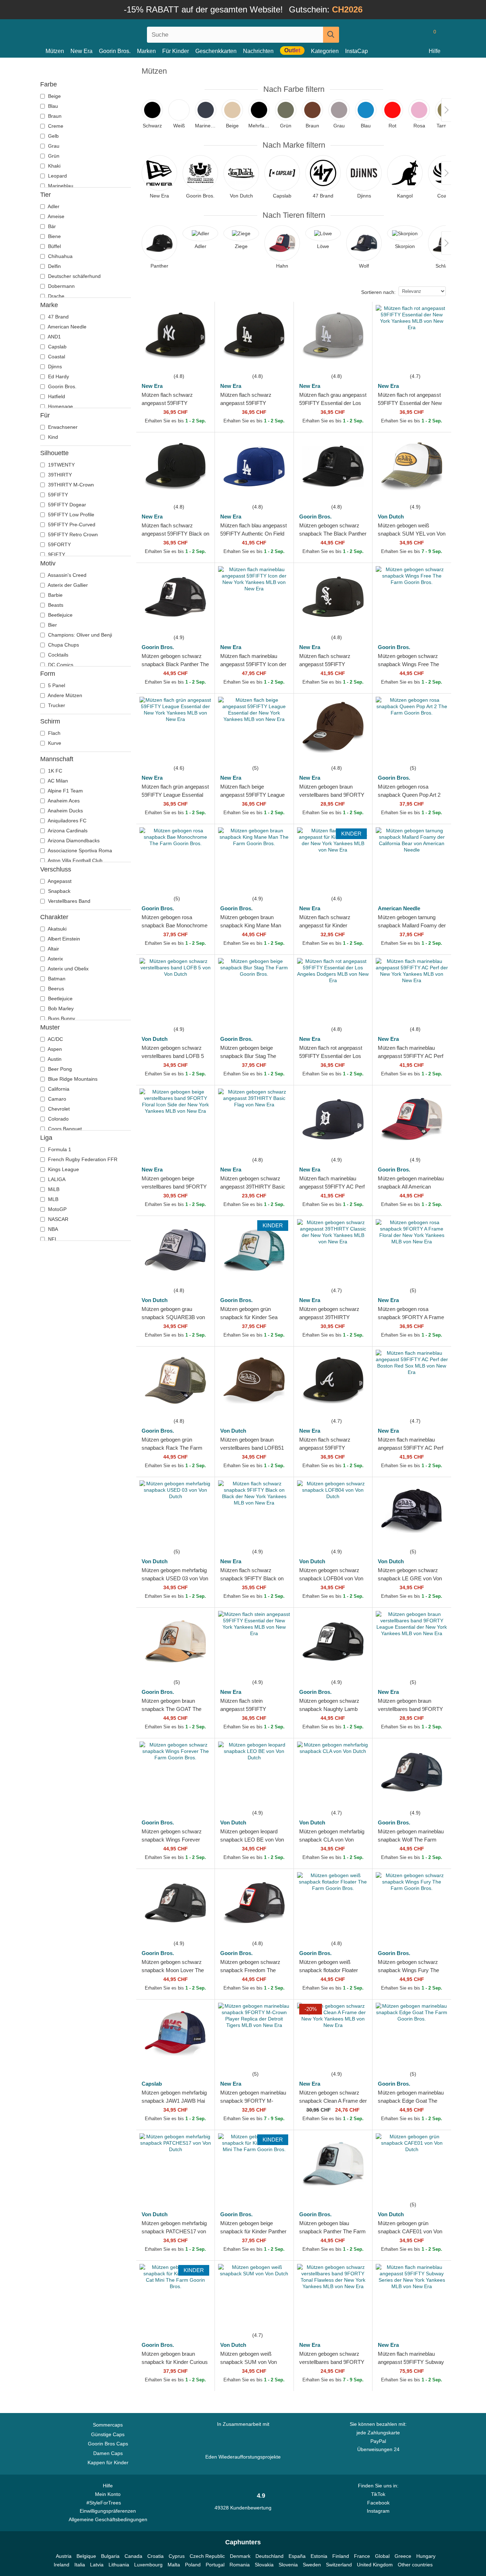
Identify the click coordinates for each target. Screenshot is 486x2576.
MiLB (53, 1189)
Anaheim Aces (63, 801)
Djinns (54, 367)
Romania (240, 2565)
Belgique (86, 2556)
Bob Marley (60, 1008)
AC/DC (55, 1039)
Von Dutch (391, 517)
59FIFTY (57, 495)
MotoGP (57, 1209)
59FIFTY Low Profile (70, 515)
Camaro (56, 1099)
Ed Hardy (58, 376)
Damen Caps (108, 2453)
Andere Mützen (64, 695)
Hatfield (56, 396)
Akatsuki (57, 929)
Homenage (60, 406)
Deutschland (270, 2556)
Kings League (63, 1169)
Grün (53, 156)
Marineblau (60, 186)
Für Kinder (176, 51)
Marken (146, 51)
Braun (54, 116)
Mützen (55, 51)
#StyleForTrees (105, 2503)
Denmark (240, 2556)
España (297, 2556)
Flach (54, 733)
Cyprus (177, 2556)
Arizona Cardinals (67, 831)
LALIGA (56, 1179)
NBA (52, 1229)
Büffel (54, 246)
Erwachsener (62, 427)
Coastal (56, 357)
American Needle (67, 327)
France (362, 2556)
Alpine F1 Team (65, 791)
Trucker (56, 705)
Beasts (55, 605)
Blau (52, 106)
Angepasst (59, 881)
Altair (53, 949)
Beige (54, 96)
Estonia (319, 2556)
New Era (81, 51)
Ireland (62, 2565)
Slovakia (264, 2565)
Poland (193, 2565)
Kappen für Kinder (108, 2462)
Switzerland (339, 2565)
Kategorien (325, 51)
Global (382, 2556)
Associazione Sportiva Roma (79, 850)
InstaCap (356, 51)
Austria (64, 2556)
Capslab (57, 347)
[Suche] (331, 35)
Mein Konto (108, 2494)
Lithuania (119, 2565)
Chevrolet (58, 1109)
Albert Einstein (63, 939)
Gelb (53, 136)
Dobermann (61, 286)
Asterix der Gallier (67, 585)
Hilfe (435, 51)
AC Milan (57, 781)
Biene (54, 236)
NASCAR (57, 1219)
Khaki (54, 166)
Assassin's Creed (67, 575)
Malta (174, 2565)
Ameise (56, 216)
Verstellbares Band (68, 901)
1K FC (54, 771)
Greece (403, 2556)
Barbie (55, 595)
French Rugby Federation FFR (82, 1159)
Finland (341, 2556)
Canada (133, 2556)
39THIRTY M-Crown (70, 485)
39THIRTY (59, 475)
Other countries (415, 2565)
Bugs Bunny (61, 1018)
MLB (52, 1199)
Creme (55, 126)
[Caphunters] (108, 33)
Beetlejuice (60, 615)
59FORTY (59, 544)
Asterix (55, 959)
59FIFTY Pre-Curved (71, 525)
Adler (53, 206)
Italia (80, 2565)
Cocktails (57, 655)
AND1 (54, 337)
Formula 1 (59, 1149)
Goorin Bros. (115, 51)
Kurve (54, 743)
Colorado (58, 1119)
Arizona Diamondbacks (73, 841)
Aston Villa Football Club (75, 860)
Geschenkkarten (216, 51)
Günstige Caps (108, 2434)
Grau (53, 146)
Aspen (54, 1049)
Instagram (378, 2511)
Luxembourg (148, 2565)
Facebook (378, 2503)
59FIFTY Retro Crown (72, 534)
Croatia (155, 2556)
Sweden (312, 2565)
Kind (52, 437)
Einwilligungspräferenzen (108, 2511)
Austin (54, 1059)
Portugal (215, 2565)
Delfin (54, 266)
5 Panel (56, 685)
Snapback (59, 891)
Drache (56, 296)
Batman (56, 979)
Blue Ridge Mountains (72, 1079)
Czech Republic (207, 2556)
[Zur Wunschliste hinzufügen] (201, 359)
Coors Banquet (64, 1129)
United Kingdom (375, 2565)
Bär (51, 226)
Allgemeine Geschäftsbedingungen (108, 2519)
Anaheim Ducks (65, 811)
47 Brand (58, 317)
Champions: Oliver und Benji (79, 635)
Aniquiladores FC (67, 821)
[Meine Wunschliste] (418, 35)
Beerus (55, 989)
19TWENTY (61, 465)
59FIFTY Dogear (66, 505)
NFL (52, 1239)
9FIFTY (56, 554)
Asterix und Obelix (68, 969)
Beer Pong (59, 1069)
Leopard (57, 176)
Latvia (97, 2565)
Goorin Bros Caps (108, 2444)
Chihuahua (60, 256)
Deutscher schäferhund (74, 276)
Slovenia (288, 2565)
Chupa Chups (63, 645)
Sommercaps (108, 2425)
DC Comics (60, 665)
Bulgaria (110, 2556)
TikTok (378, 2494)
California (58, 1089)
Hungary (426, 2556)
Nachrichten (258, 51)
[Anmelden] (404, 35)
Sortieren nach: (378, 292)
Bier (52, 625)
